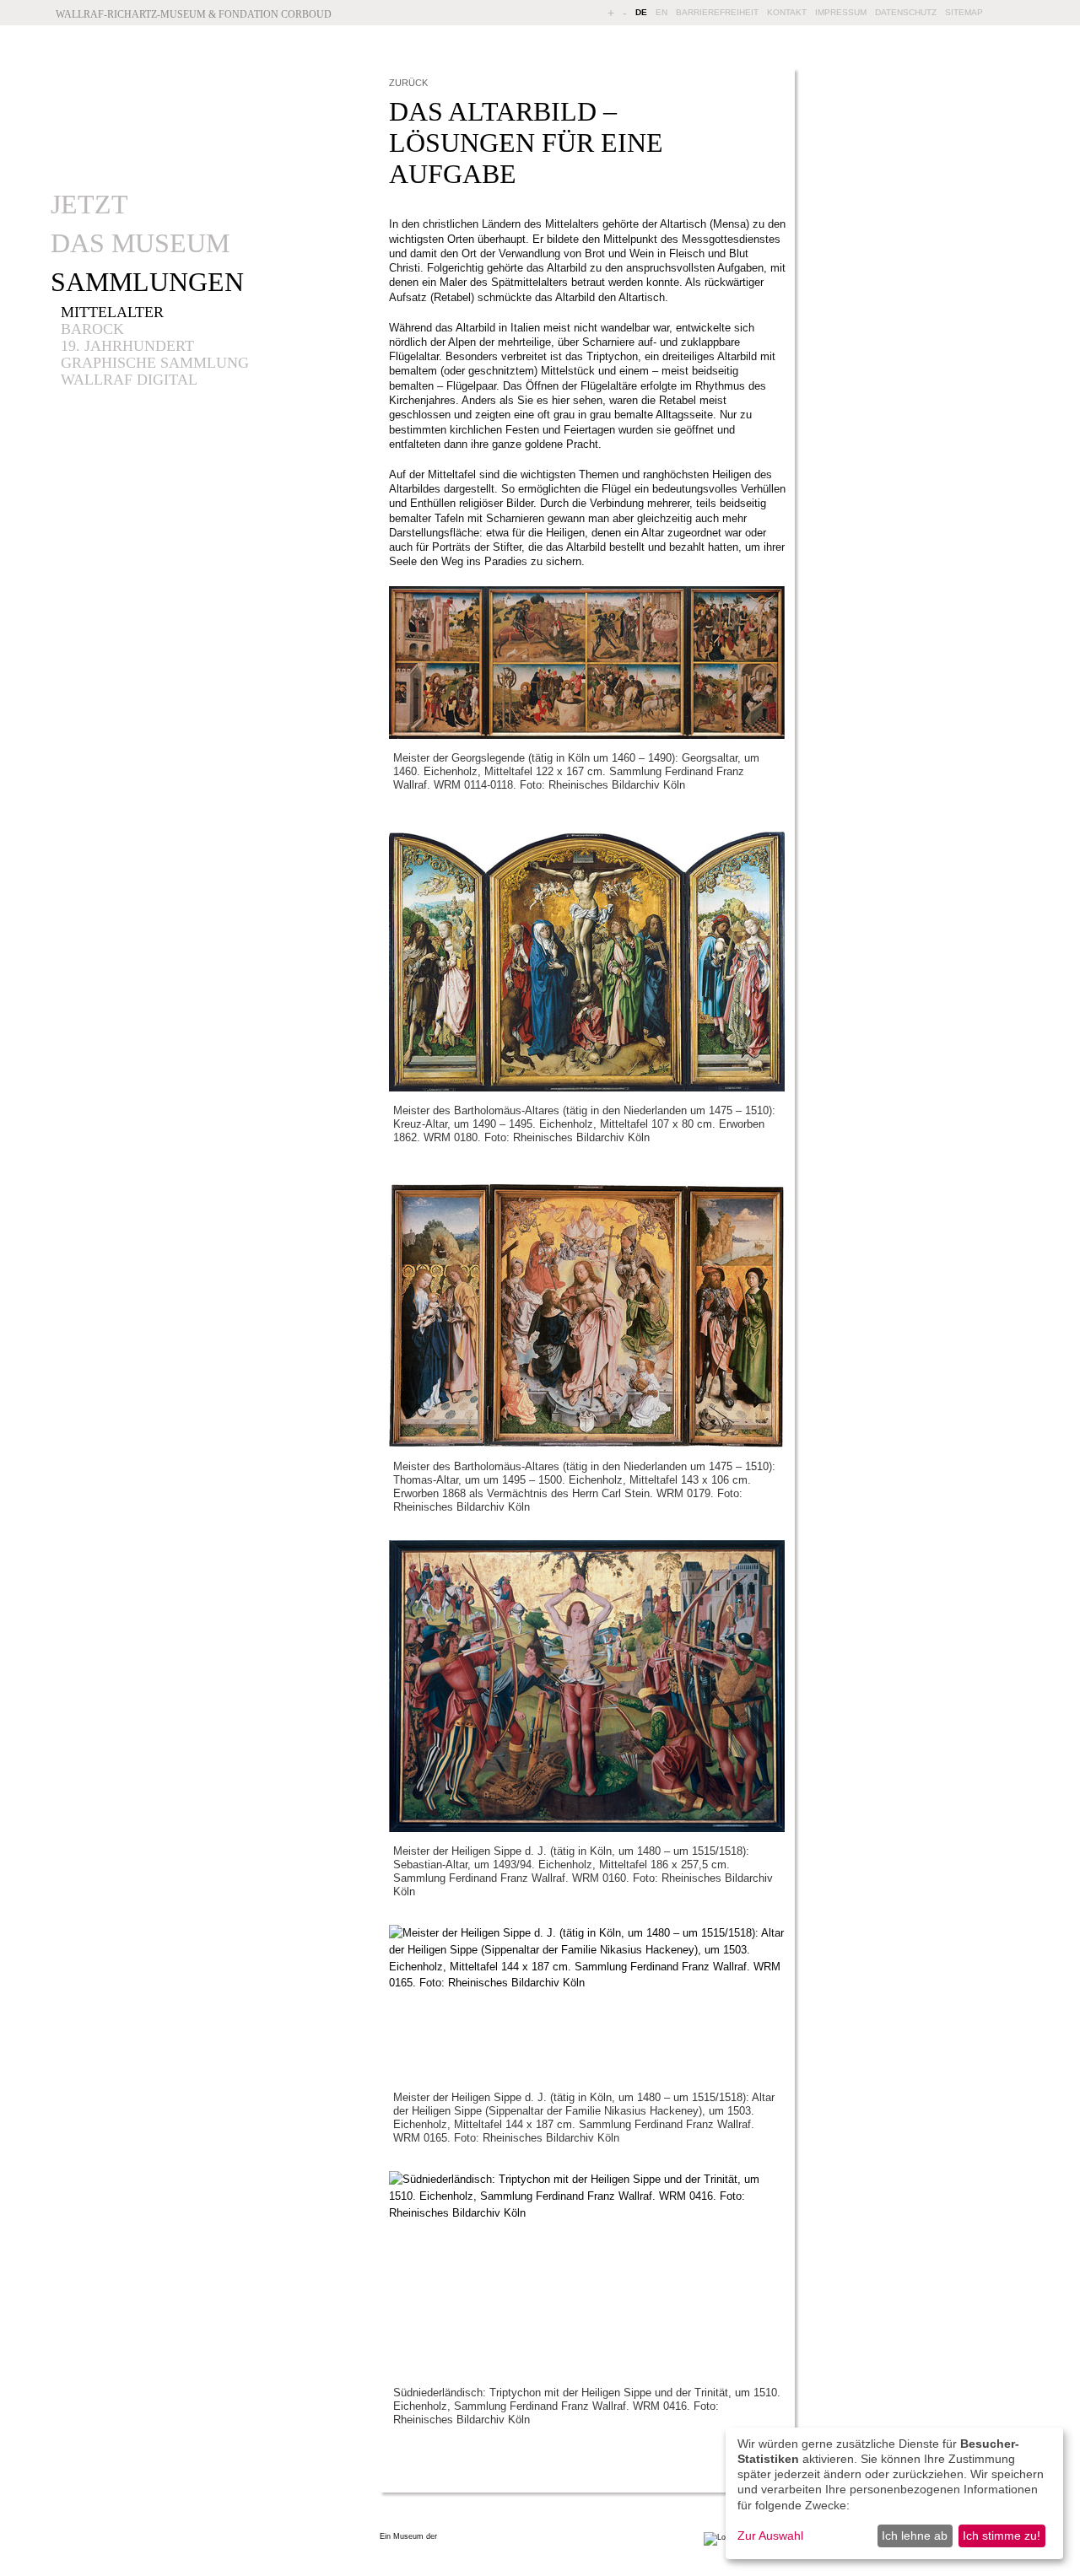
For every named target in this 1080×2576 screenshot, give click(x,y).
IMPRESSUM (841, 12)
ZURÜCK (408, 83)
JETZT (89, 204)
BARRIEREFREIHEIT (717, 12)
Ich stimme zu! (1002, 2536)
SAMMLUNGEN (147, 282)
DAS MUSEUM (140, 243)
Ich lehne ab (915, 2536)
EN (661, 12)
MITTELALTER (112, 312)
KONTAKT (787, 12)
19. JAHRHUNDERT (127, 346)
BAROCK (92, 329)
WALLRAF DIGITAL (129, 380)
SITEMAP (964, 12)
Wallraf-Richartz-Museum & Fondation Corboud (194, 14)
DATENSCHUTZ (906, 12)
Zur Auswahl (770, 2536)
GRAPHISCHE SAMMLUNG (155, 363)
